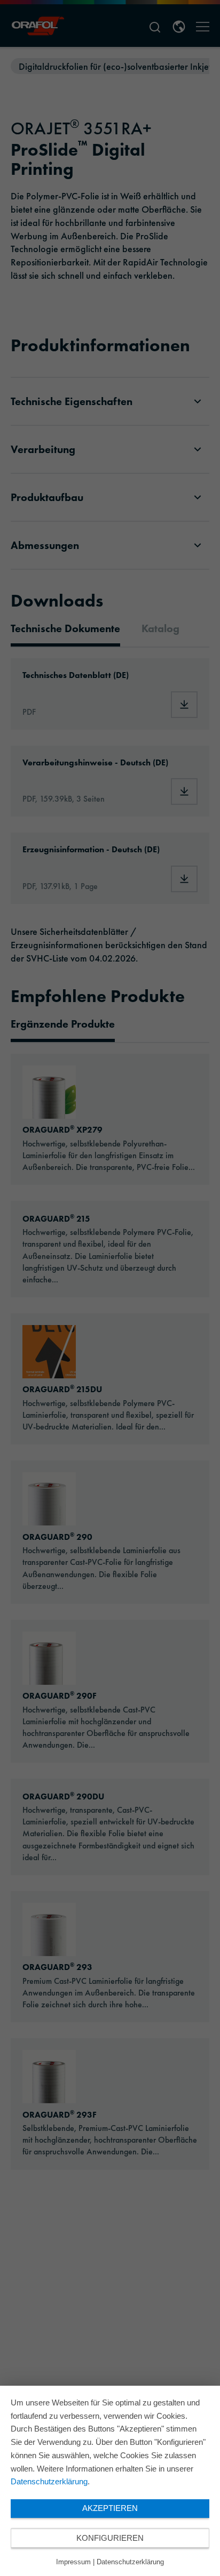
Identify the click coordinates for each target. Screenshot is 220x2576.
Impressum (73, 2562)
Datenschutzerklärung (49, 2481)
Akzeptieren (110, 2508)
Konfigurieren (110, 2538)
